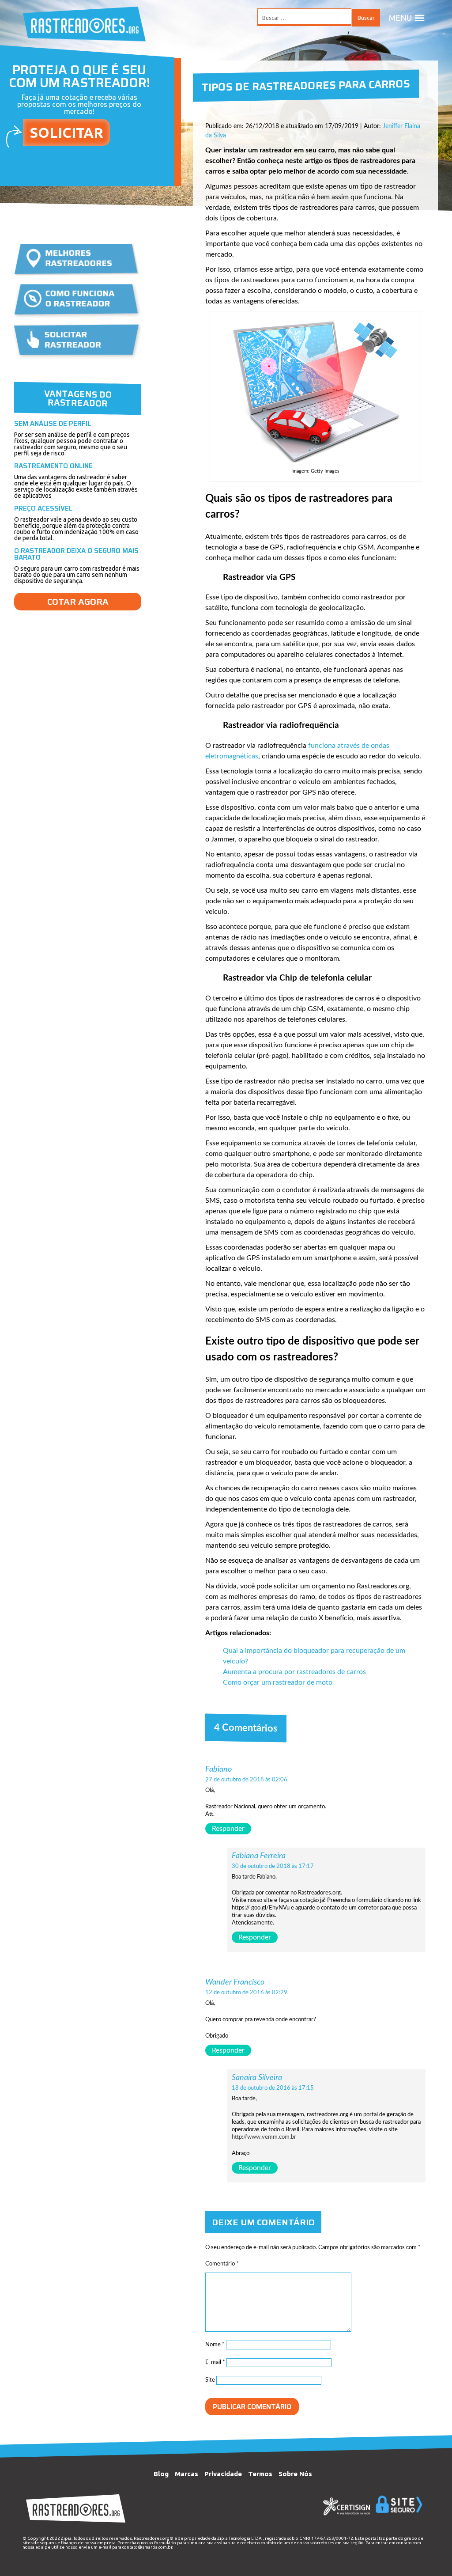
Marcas (186, 2474)
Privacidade (223, 2474)
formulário (165, 2543)
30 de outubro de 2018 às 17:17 (273, 1866)
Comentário (222, 2264)
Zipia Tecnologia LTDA (239, 2538)
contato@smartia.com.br (147, 2547)
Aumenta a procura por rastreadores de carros (294, 1672)
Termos (260, 2474)
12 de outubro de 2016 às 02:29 (246, 1993)
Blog (161, 2474)
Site (210, 2380)
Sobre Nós (295, 2474)
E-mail (215, 2362)
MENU (400, 18)
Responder (228, 1829)
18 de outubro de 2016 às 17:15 (273, 2088)
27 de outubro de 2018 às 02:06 (246, 1780)
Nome (215, 2345)
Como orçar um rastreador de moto (278, 1682)
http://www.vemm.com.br (264, 2137)
